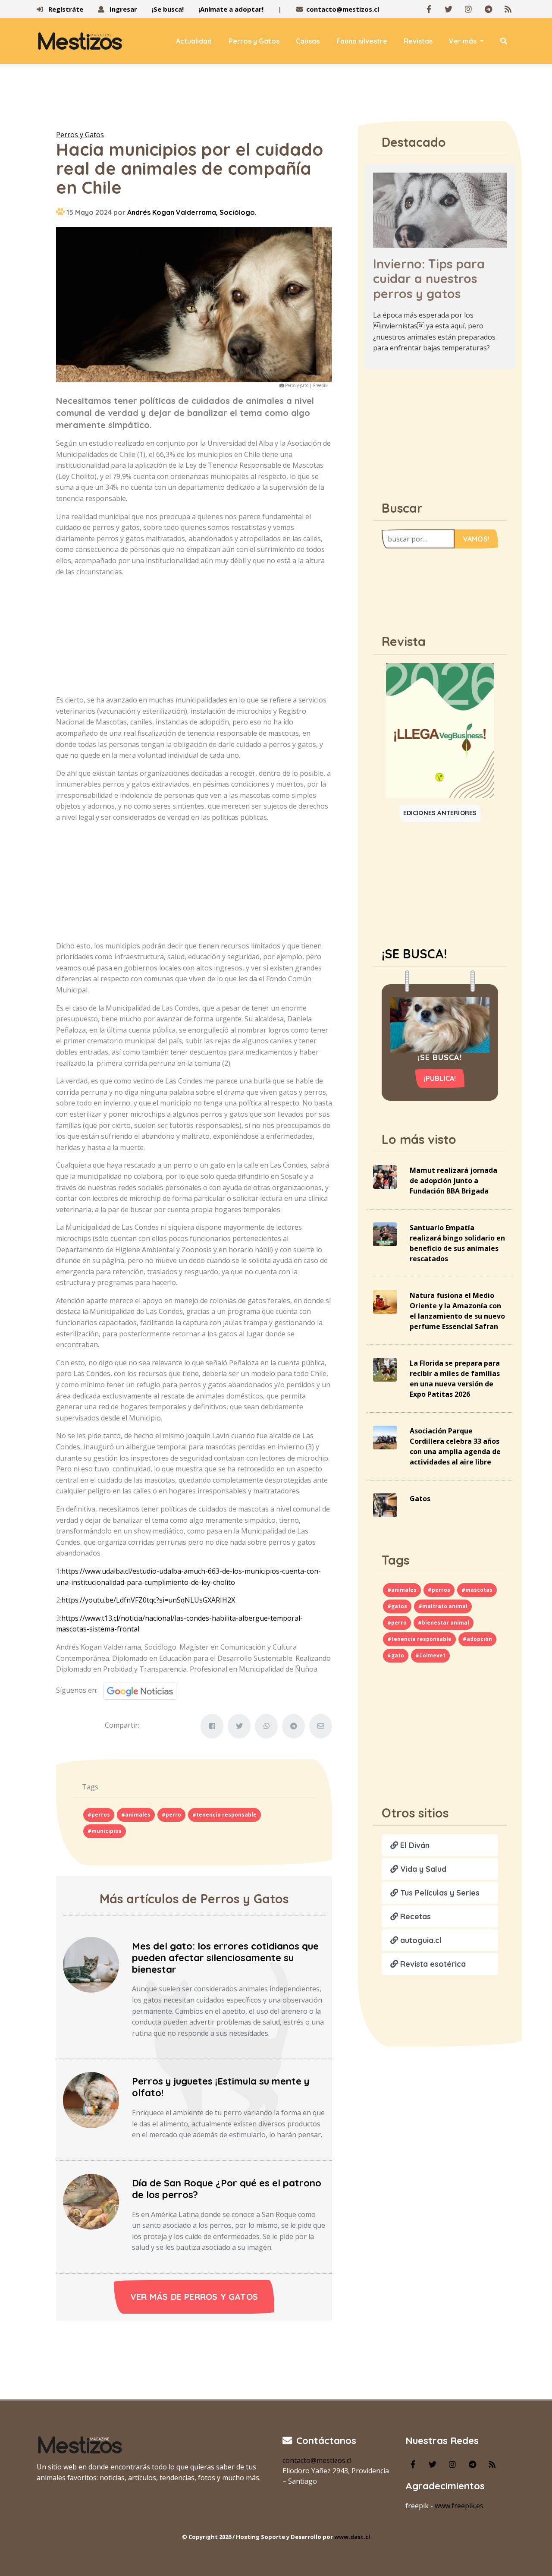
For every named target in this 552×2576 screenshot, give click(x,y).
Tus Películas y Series (439, 1893)
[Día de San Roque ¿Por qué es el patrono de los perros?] (91, 2201)
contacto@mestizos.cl (343, 9)
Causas (308, 41)
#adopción (477, 1639)
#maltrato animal (443, 1606)
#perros (99, 1815)
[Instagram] (468, 9)
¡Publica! (440, 1078)
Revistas (418, 41)
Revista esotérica (432, 1964)
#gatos (397, 1606)
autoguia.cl (420, 1940)
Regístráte (65, 9)
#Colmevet (430, 1655)
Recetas (414, 1916)
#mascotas (477, 1590)
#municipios (105, 1831)
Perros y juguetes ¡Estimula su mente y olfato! (221, 2087)
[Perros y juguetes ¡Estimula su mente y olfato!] (91, 2099)
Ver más (464, 41)
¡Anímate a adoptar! (231, 9)
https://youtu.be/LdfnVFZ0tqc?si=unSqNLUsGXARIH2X (148, 1600)
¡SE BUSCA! (414, 954)
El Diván (414, 1845)
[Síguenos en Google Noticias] (137, 1690)
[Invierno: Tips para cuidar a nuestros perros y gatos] (440, 209)
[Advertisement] (276, 99)
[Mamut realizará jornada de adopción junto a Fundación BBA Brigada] (385, 1176)
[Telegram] (488, 9)
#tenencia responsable (224, 1815)
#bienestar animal (444, 1623)
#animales (136, 1815)
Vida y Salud (422, 1869)
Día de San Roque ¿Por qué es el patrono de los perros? (227, 2189)
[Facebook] (429, 9)
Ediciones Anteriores (440, 813)
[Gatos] (385, 1505)
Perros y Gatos (254, 41)
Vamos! (476, 539)
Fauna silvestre (362, 41)
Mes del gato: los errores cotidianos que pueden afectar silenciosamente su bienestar (225, 1958)
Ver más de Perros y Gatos (194, 2297)
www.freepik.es (459, 2506)
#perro (171, 1815)
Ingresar (122, 9)
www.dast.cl (352, 2537)
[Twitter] (448, 9)
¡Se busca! (168, 9)
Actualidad (194, 41)
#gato (396, 1655)
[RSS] (508, 9)
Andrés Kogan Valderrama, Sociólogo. (192, 212)
